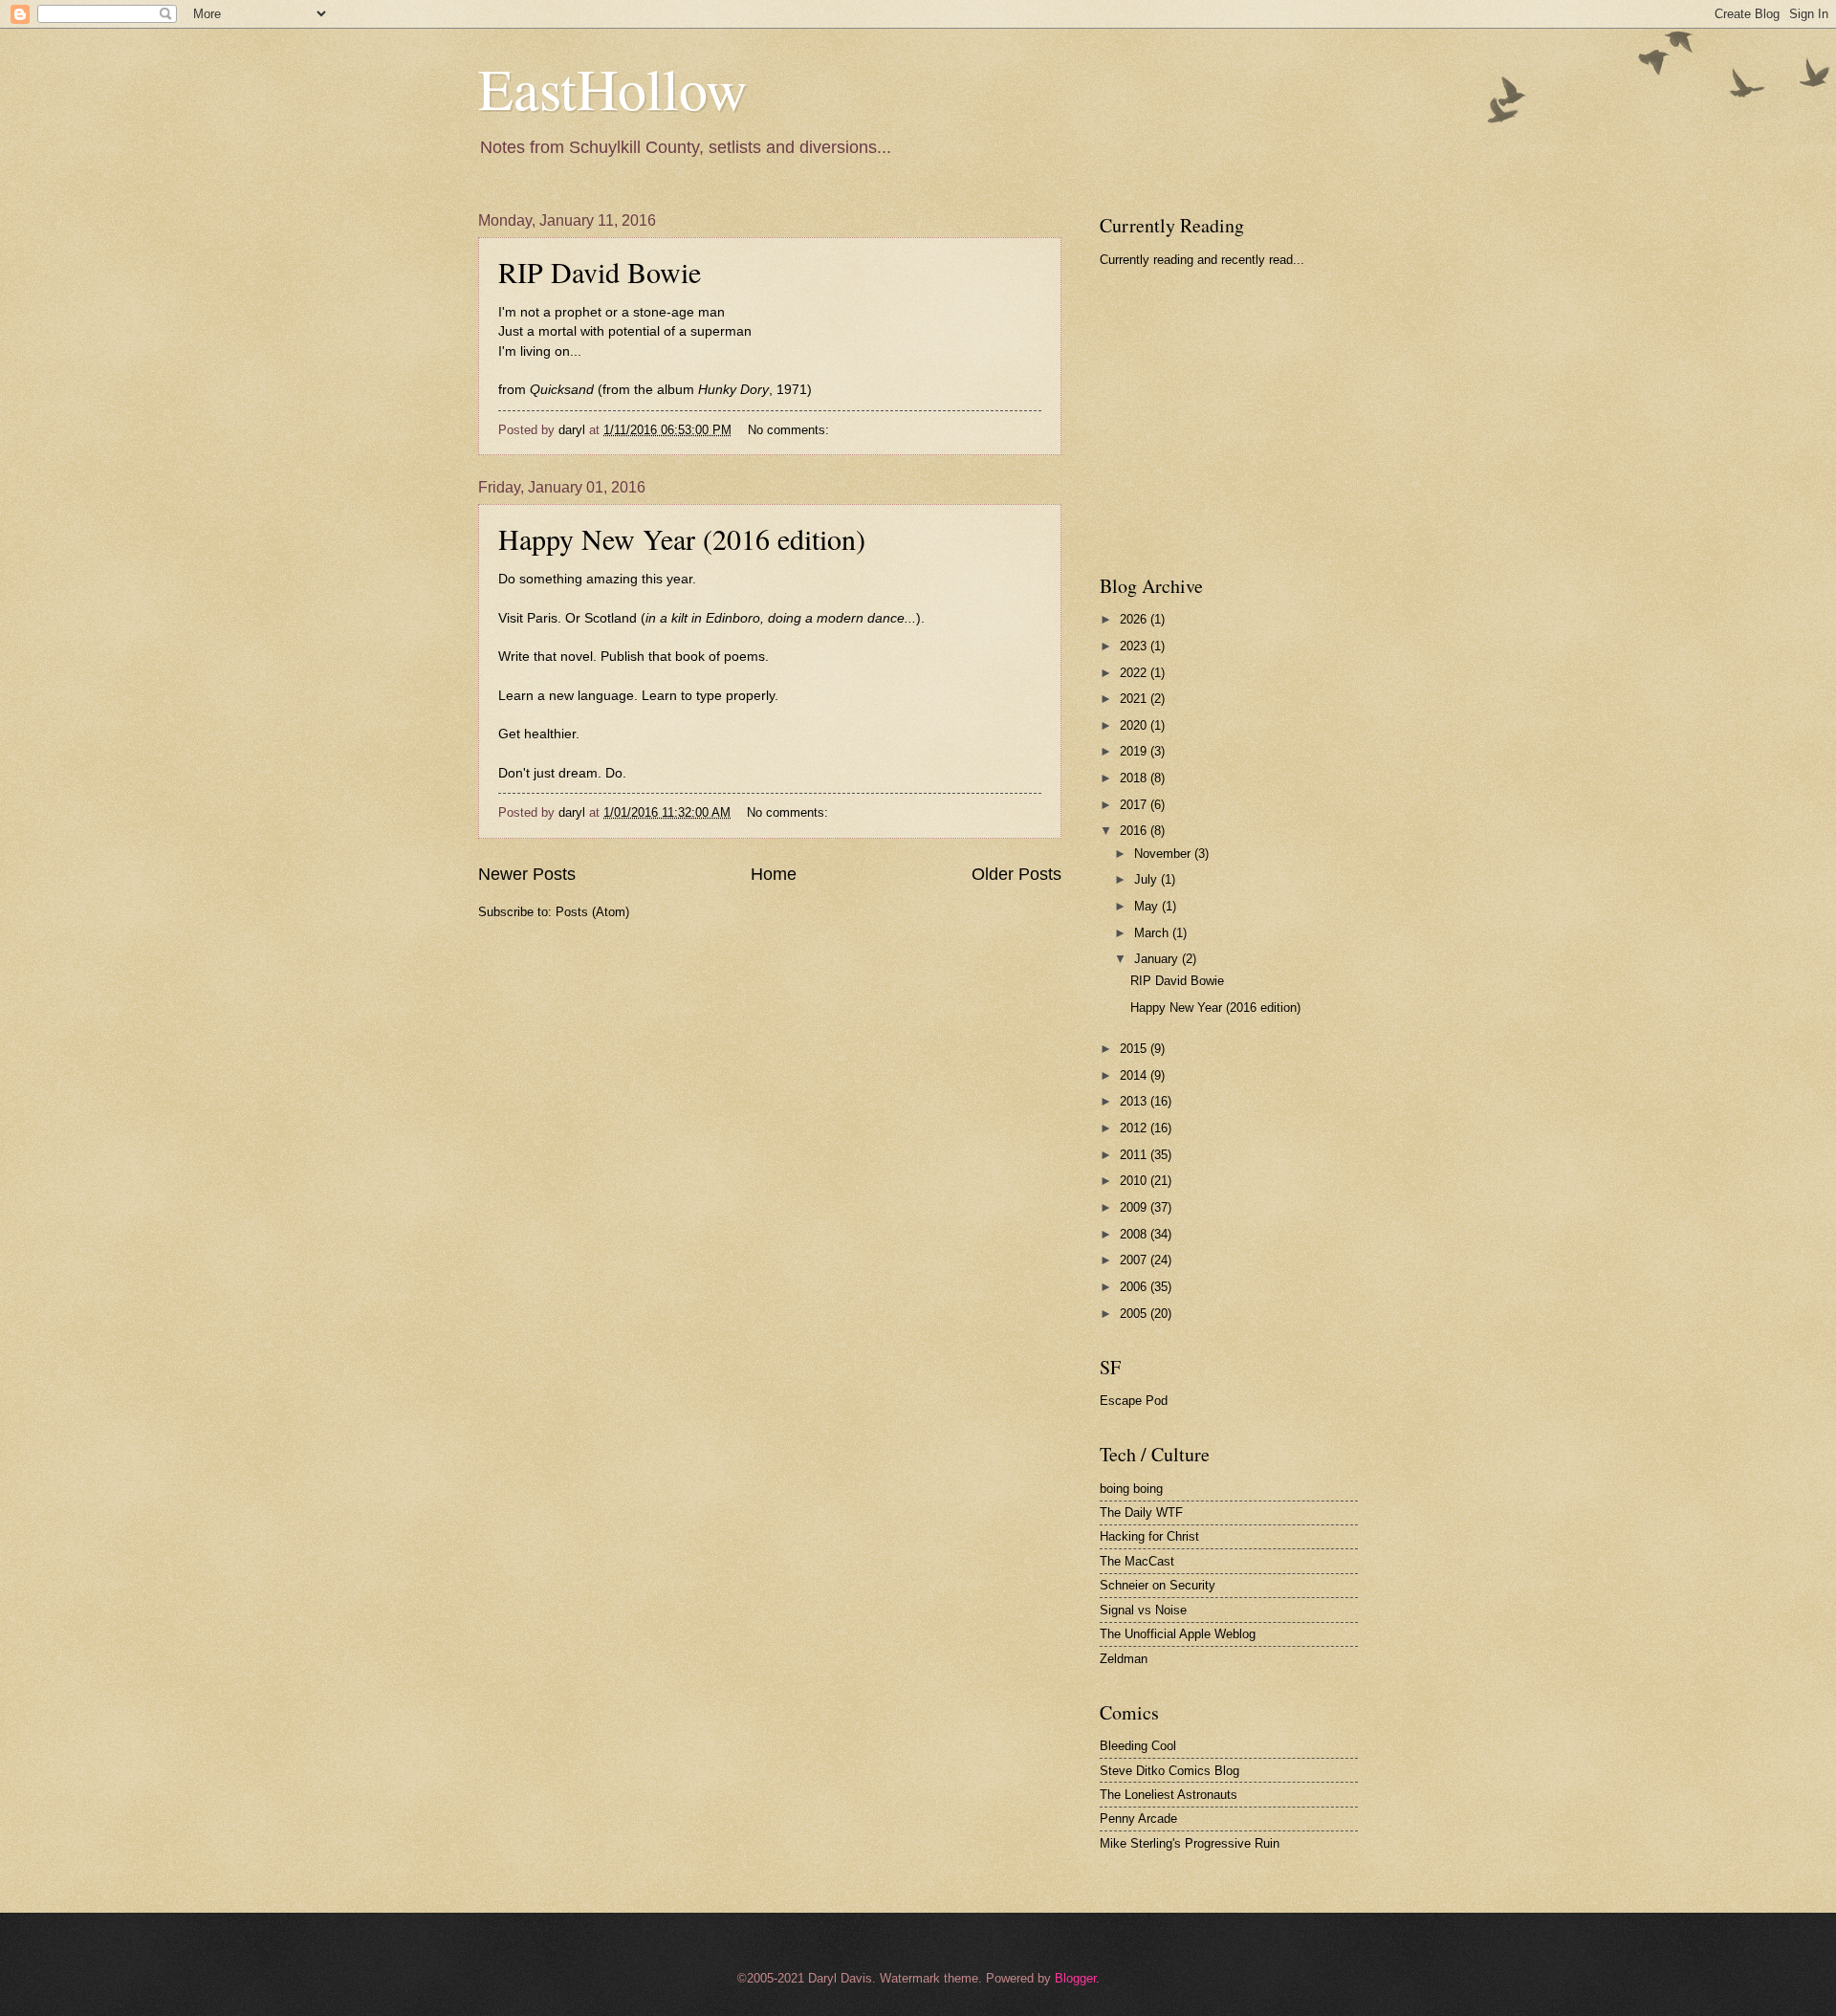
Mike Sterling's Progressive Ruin (1190, 1843)
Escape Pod (1134, 1401)
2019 (1135, 751)
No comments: (790, 430)
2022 (1135, 673)
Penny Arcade (1138, 1819)
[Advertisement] (1243, 420)
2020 (1135, 725)
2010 (1135, 1181)
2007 (1135, 1260)
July (1147, 879)
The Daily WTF (1141, 1512)
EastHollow (612, 88)
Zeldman (1124, 1659)
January (1158, 959)
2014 (1135, 1075)
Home (774, 874)
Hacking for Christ (1149, 1536)
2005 (1135, 1314)
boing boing (1131, 1489)
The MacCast (1137, 1561)
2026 (1135, 619)
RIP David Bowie (600, 272)
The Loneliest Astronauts (1169, 1795)
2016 (1135, 831)
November (1164, 854)
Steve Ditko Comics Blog (1169, 1771)
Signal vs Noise (1143, 1610)
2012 (1135, 1128)
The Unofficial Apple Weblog (1178, 1634)
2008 (1135, 1234)
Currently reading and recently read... (1202, 260)
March (1153, 933)
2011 (1135, 1155)
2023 (1135, 646)
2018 (1135, 778)
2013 (1135, 1101)
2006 (1135, 1287)
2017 (1135, 805)
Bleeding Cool (1138, 1746)
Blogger (1075, 1978)
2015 (1135, 1049)
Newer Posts (527, 874)
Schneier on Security (1158, 1585)
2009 (1135, 1207)
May (1148, 906)
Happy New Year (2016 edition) (682, 538)
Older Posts (1016, 874)
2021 (1135, 699)
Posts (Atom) (592, 912)
